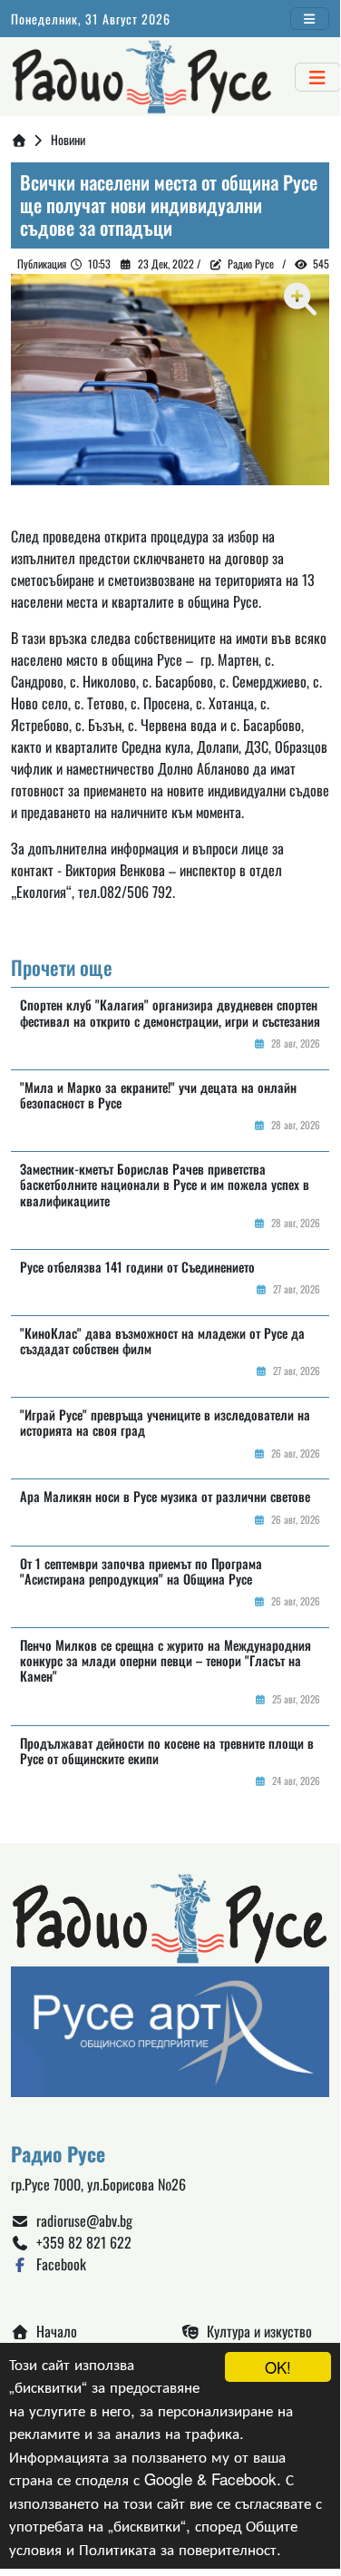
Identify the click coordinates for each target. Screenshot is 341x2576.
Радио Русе (251, 263)
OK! (278, 2367)
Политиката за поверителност (178, 2548)
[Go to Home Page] (19, 139)
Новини (68, 139)
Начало (53, 2331)
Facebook (58, 2264)
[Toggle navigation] (310, 19)
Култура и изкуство (256, 2331)
